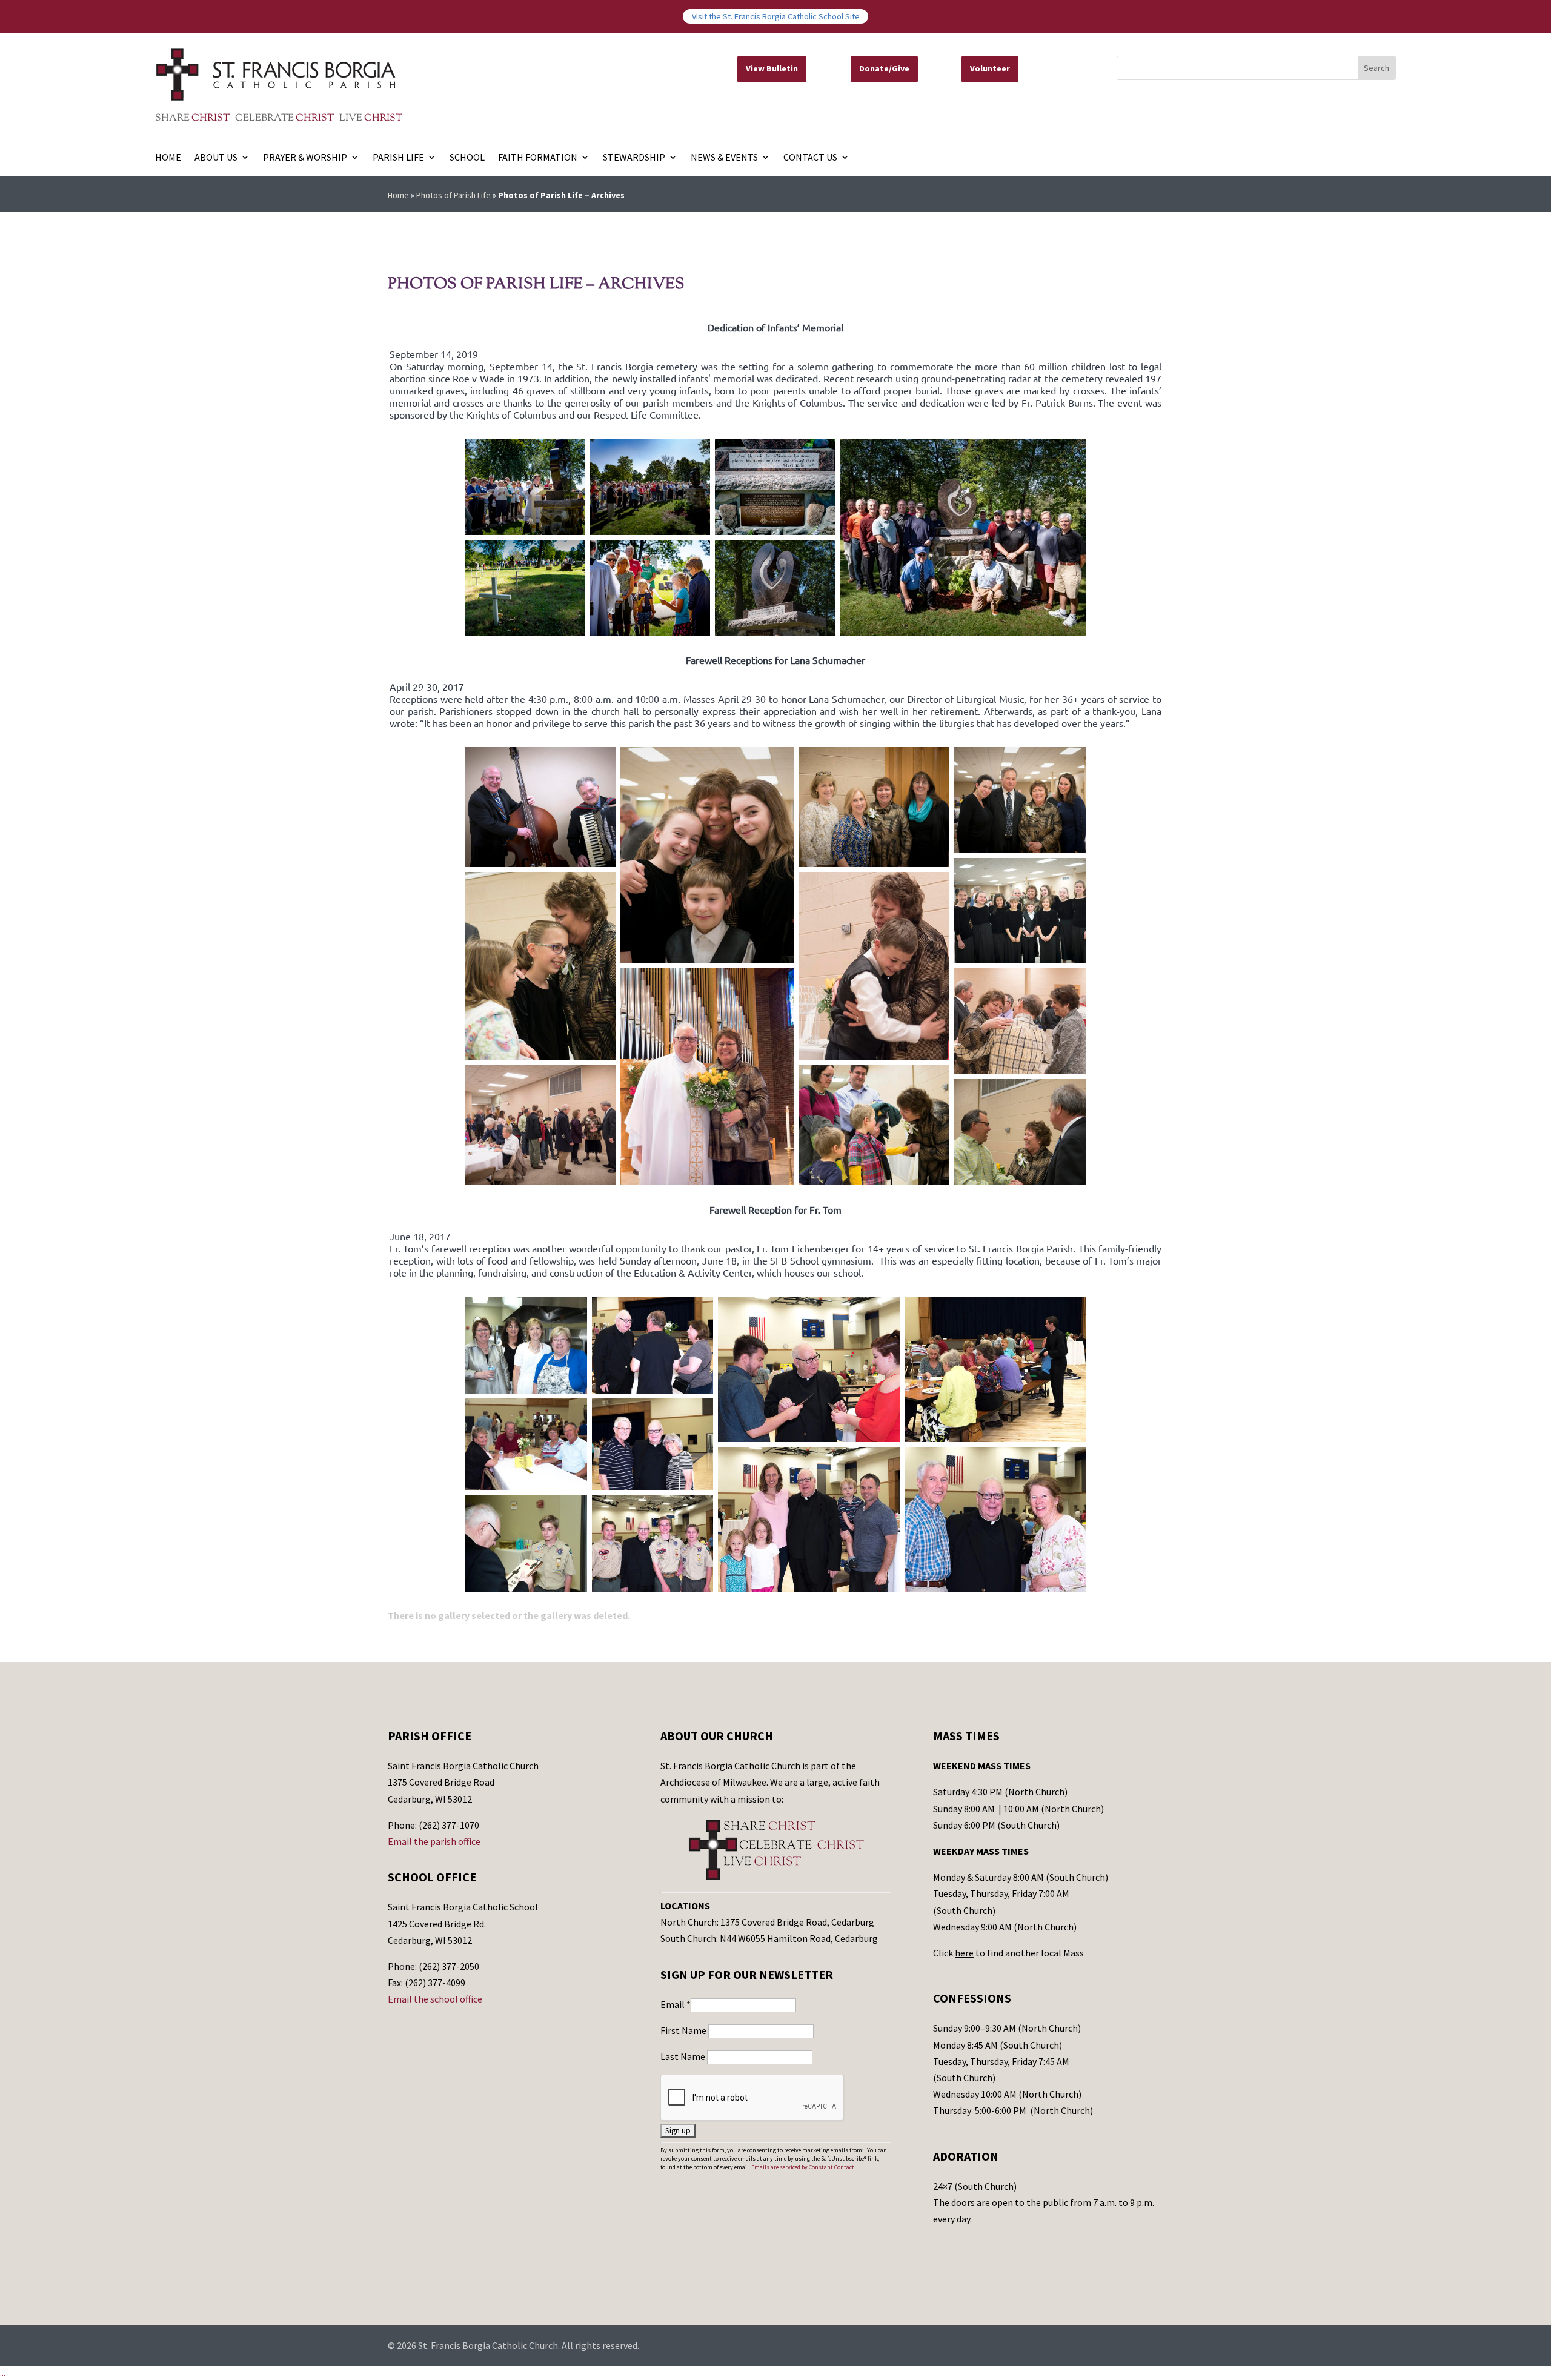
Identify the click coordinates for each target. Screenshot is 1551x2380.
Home (168, 158)
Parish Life (398, 158)
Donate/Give (884, 68)
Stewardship (634, 158)
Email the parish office (434, 1841)
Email (676, 2004)
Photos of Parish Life (453, 195)
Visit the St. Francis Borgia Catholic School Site (776, 16)
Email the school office (435, 1999)
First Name (684, 2030)
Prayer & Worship (305, 158)
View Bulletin (772, 68)
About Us (216, 158)
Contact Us (810, 158)
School (467, 158)
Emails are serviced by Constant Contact (803, 2167)
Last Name (684, 2056)
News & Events (724, 158)
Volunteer (990, 68)
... (3, 2373)
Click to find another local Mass (1008, 1953)
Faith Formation (538, 158)
